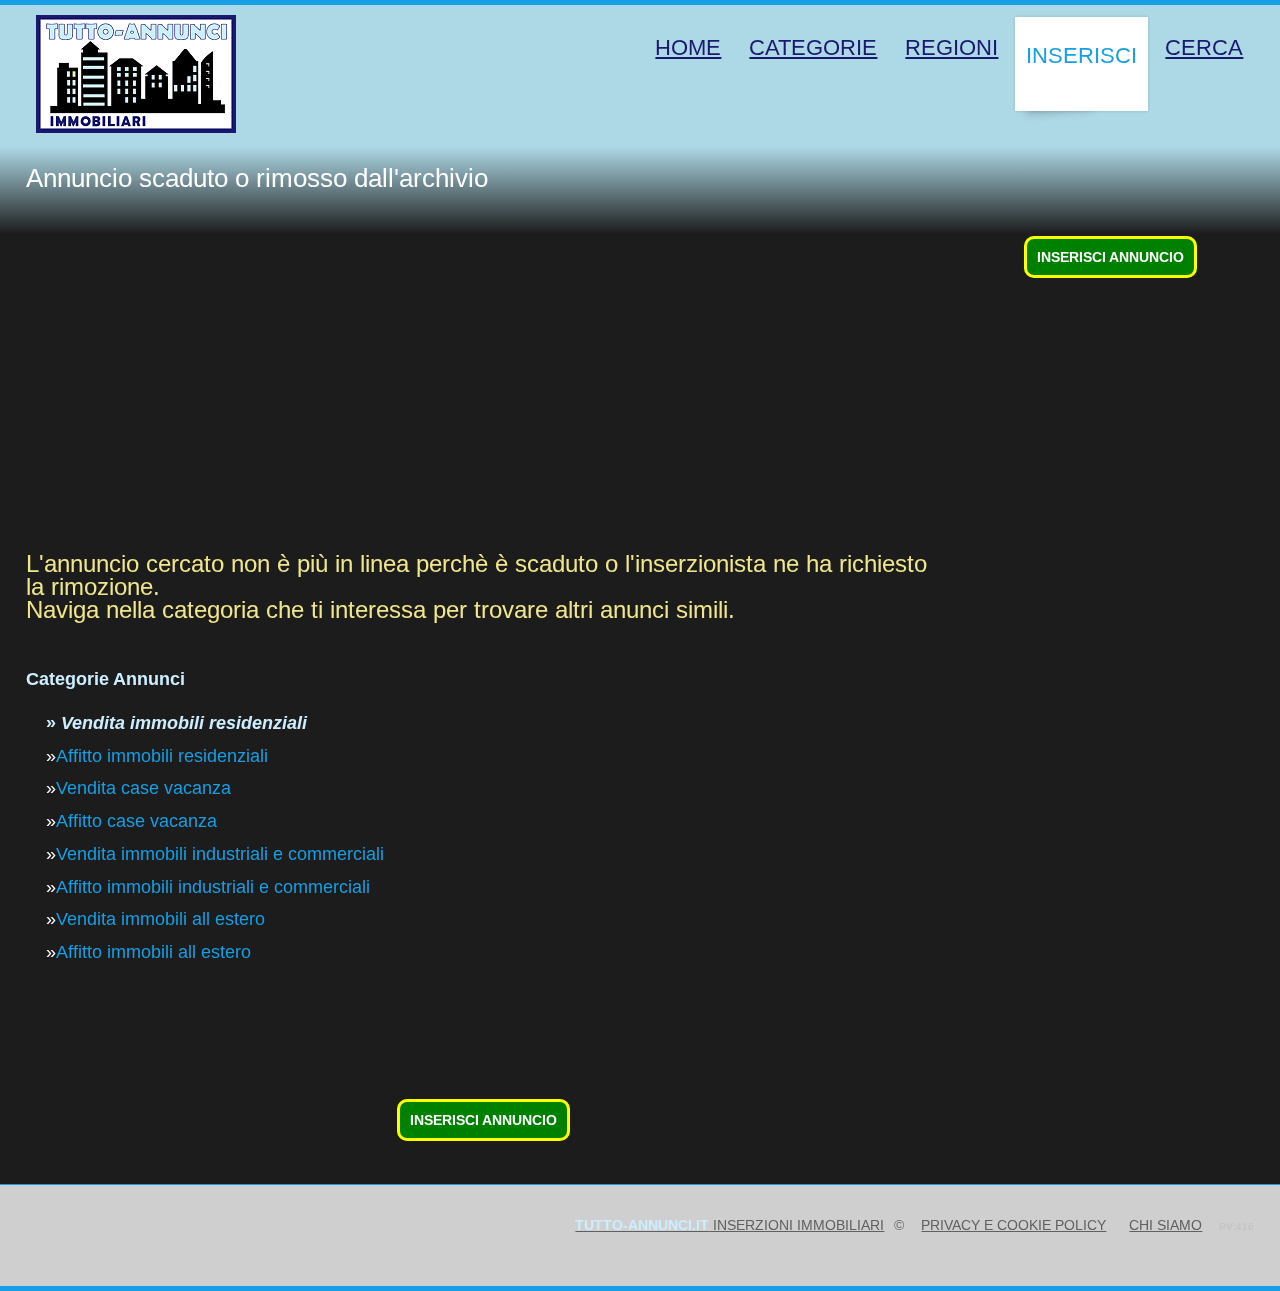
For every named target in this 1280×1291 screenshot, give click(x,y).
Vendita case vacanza (143, 788)
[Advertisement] (626, 393)
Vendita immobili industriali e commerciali (220, 854)
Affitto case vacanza (136, 821)
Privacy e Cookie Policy (1013, 1225)
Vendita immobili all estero (160, 919)
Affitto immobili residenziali (162, 756)
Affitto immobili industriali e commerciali (213, 887)
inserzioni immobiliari (729, 1225)
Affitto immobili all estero (153, 952)
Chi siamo (1165, 1225)
